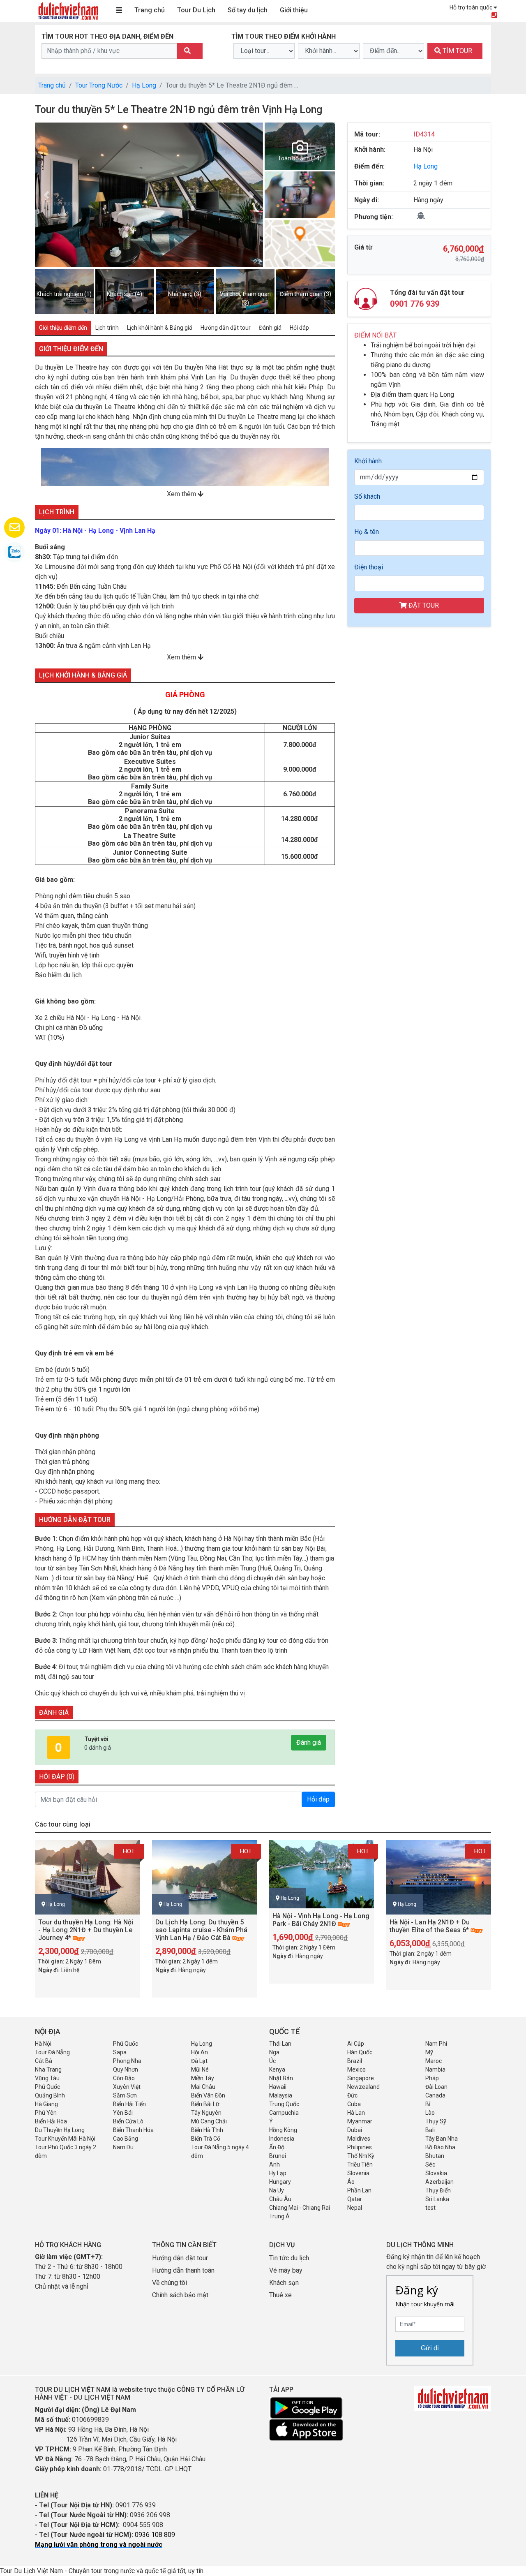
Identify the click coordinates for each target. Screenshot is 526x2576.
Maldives (359, 2139)
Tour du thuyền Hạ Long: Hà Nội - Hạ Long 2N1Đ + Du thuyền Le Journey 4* (86, 1930)
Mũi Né (200, 2070)
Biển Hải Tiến (129, 2104)
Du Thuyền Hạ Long (60, 2130)
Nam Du (123, 2147)
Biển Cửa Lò (128, 2121)
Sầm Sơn (125, 2095)
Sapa (120, 2052)
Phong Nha (127, 2061)
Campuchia (284, 2113)
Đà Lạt (199, 2061)
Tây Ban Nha (442, 2139)
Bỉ (428, 2104)
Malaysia (281, 2095)
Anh (275, 2164)
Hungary (280, 2182)
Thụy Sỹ (436, 2121)
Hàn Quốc (360, 2052)
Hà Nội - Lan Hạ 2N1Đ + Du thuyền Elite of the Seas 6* (430, 1926)
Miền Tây (203, 2078)
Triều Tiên (360, 2164)
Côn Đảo (124, 2078)
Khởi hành (368, 461)
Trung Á (279, 2216)
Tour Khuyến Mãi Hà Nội (65, 2139)
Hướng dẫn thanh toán (183, 2270)
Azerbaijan (439, 2182)
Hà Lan (356, 2113)
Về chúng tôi (170, 2283)
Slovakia (436, 2173)
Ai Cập (356, 2044)
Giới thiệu (294, 10)
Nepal (355, 2208)
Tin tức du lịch (289, 2258)
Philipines (360, 2147)
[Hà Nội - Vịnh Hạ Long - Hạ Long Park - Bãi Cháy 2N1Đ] (322, 1874)
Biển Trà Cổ (206, 2139)
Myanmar (360, 2121)
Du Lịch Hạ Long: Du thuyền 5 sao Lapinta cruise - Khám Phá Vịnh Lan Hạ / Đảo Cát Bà (201, 1930)
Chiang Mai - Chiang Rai (300, 2208)
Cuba (354, 2104)
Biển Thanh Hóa (133, 2130)
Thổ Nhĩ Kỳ (361, 2156)
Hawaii (278, 2087)
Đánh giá (309, 1742)
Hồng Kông (283, 2130)
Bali (430, 2130)
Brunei (278, 2156)
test (430, 2208)
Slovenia (358, 2173)
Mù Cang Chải (209, 2121)
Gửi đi (430, 2348)
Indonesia (282, 2139)
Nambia (435, 2070)
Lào (430, 2113)
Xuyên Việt (127, 2087)
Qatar (355, 2199)
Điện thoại (369, 567)
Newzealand (363, 2087)
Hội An (200, 2052)
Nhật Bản (281, 2078)
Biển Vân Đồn (208, 2095)
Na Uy (277, 2190)
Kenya (277, 2070)
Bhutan (435, 2156)
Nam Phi (436, 2044)
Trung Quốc (284, 2104)
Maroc (434, 2061)
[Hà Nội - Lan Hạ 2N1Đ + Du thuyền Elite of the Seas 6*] (439, 1877)
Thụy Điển (438, 2190)
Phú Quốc (126, 2044)
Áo (351, 2182)
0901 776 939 (415, 304)
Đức (352, 2095)
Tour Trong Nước (99, 85)
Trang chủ (150, 10)
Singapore (361, 2078)
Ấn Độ (277, 2147)
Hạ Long (144, 85)
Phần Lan (359, 2190)
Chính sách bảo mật (181, 2295)
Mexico (356, 2070)
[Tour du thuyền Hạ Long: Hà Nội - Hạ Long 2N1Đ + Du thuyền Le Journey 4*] (87, 1877)
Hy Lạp (278, 2173)
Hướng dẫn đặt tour (180, 2258)
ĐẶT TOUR (423, 605)
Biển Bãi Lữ (205, 2104)
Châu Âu (280, 2199)
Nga (274, 2052)
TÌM (457, 51)
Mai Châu (203, 2087)
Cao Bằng (126, 2139)
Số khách (367, 496)
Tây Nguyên (206, 2113)
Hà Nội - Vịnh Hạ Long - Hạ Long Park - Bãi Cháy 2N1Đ (321, 1920)
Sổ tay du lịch (248, 10)
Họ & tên (367, 532)
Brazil (355, 2061)
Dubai (355, 2130)
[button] (252, 195)
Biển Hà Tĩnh (207, 2130)
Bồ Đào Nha (440, 2147)
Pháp (432, 2078)
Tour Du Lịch (196, 10)
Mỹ (429, 2052)
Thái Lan (280, 2044)
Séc (430, 2164)
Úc (272, 2061)
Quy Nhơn (126, 2070)
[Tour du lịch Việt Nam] (68, 10)
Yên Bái (123, 2113)
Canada (435, 2095)
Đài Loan (436, 2087)
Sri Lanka (437, 2199)
